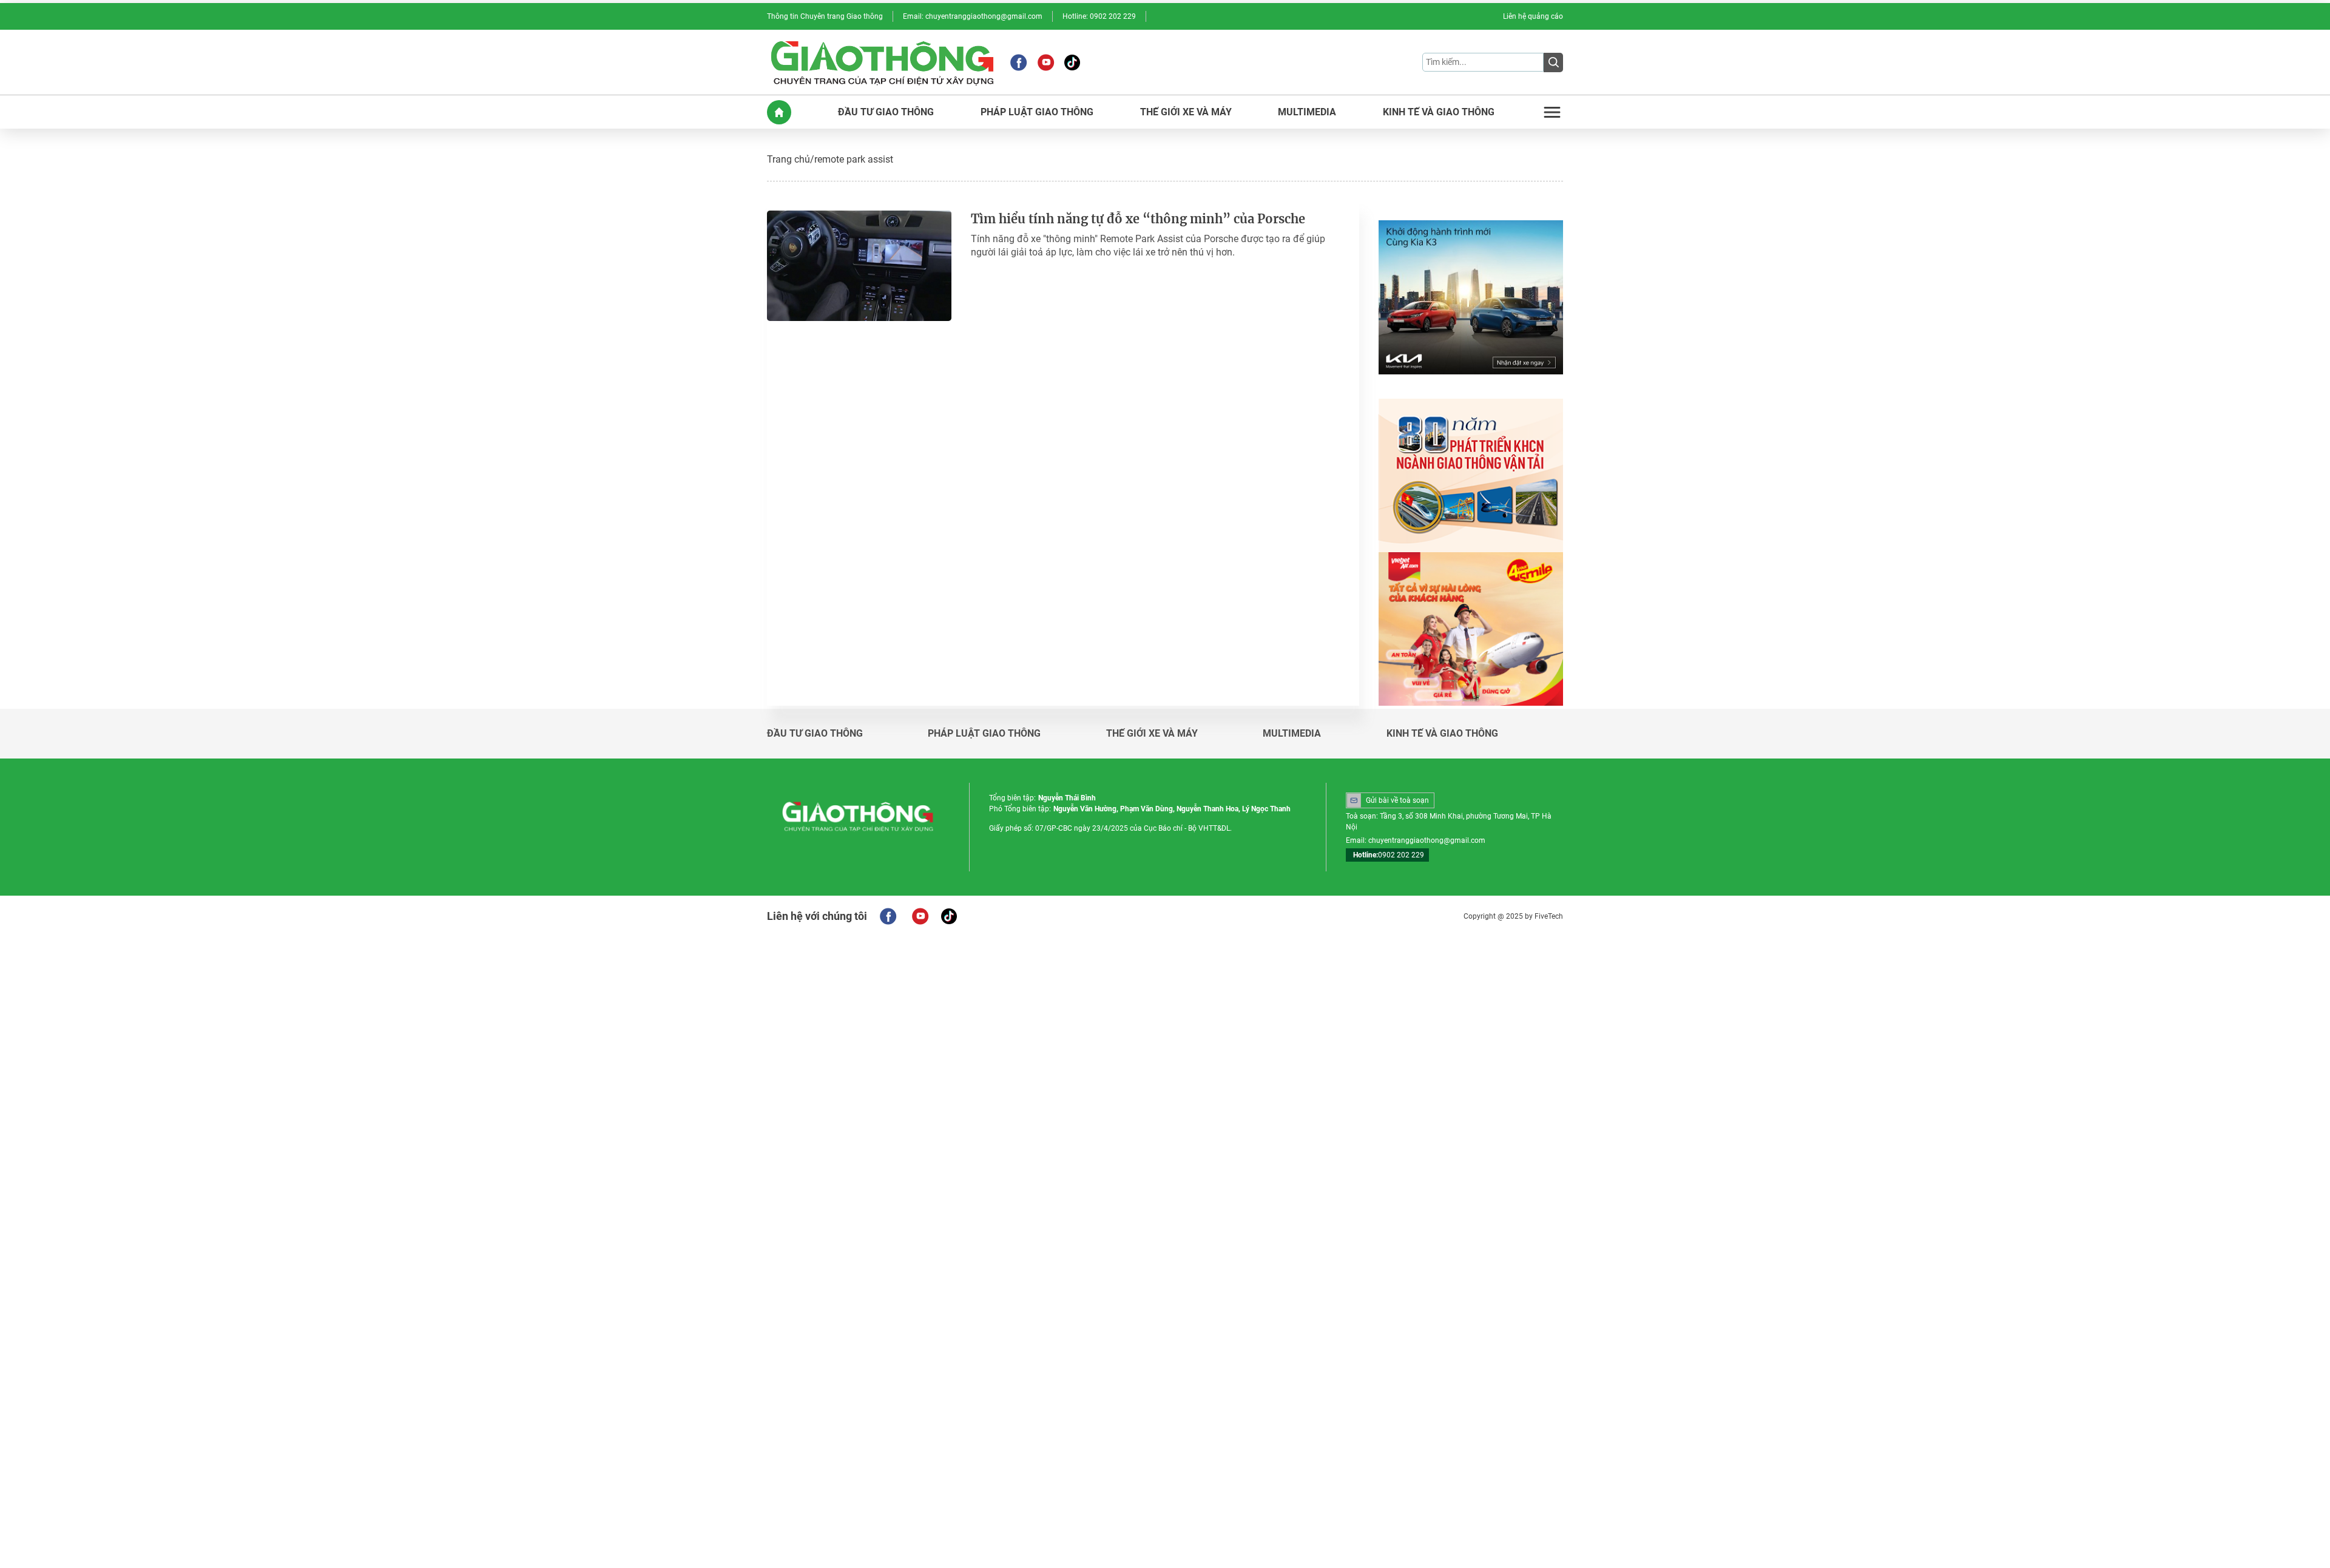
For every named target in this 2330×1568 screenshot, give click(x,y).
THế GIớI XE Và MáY (1186, 112)
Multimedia (1292, 734)
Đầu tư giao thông (815, 734)
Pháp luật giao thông (984, 734)
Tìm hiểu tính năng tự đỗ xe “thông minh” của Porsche (1138, 219)
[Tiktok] (1072, 63)
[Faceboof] (888, 916)
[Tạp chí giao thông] (882, 62)
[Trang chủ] (779, 112)
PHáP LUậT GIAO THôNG (1037, 112)
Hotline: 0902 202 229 (1099, 16)
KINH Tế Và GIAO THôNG (1439, 112)
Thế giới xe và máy (1152, 734)
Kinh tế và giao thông (1442, 734)
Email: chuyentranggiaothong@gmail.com (973, 16)
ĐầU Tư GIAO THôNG (886, 112)
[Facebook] (1018, 63)
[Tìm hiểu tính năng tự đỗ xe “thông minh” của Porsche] (859, 266)
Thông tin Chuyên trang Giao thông (825, 16)
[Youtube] (1046, 63)
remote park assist (854, 159)
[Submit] (1553, 63)
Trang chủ (788, 159)
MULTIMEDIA (1307, 112)
